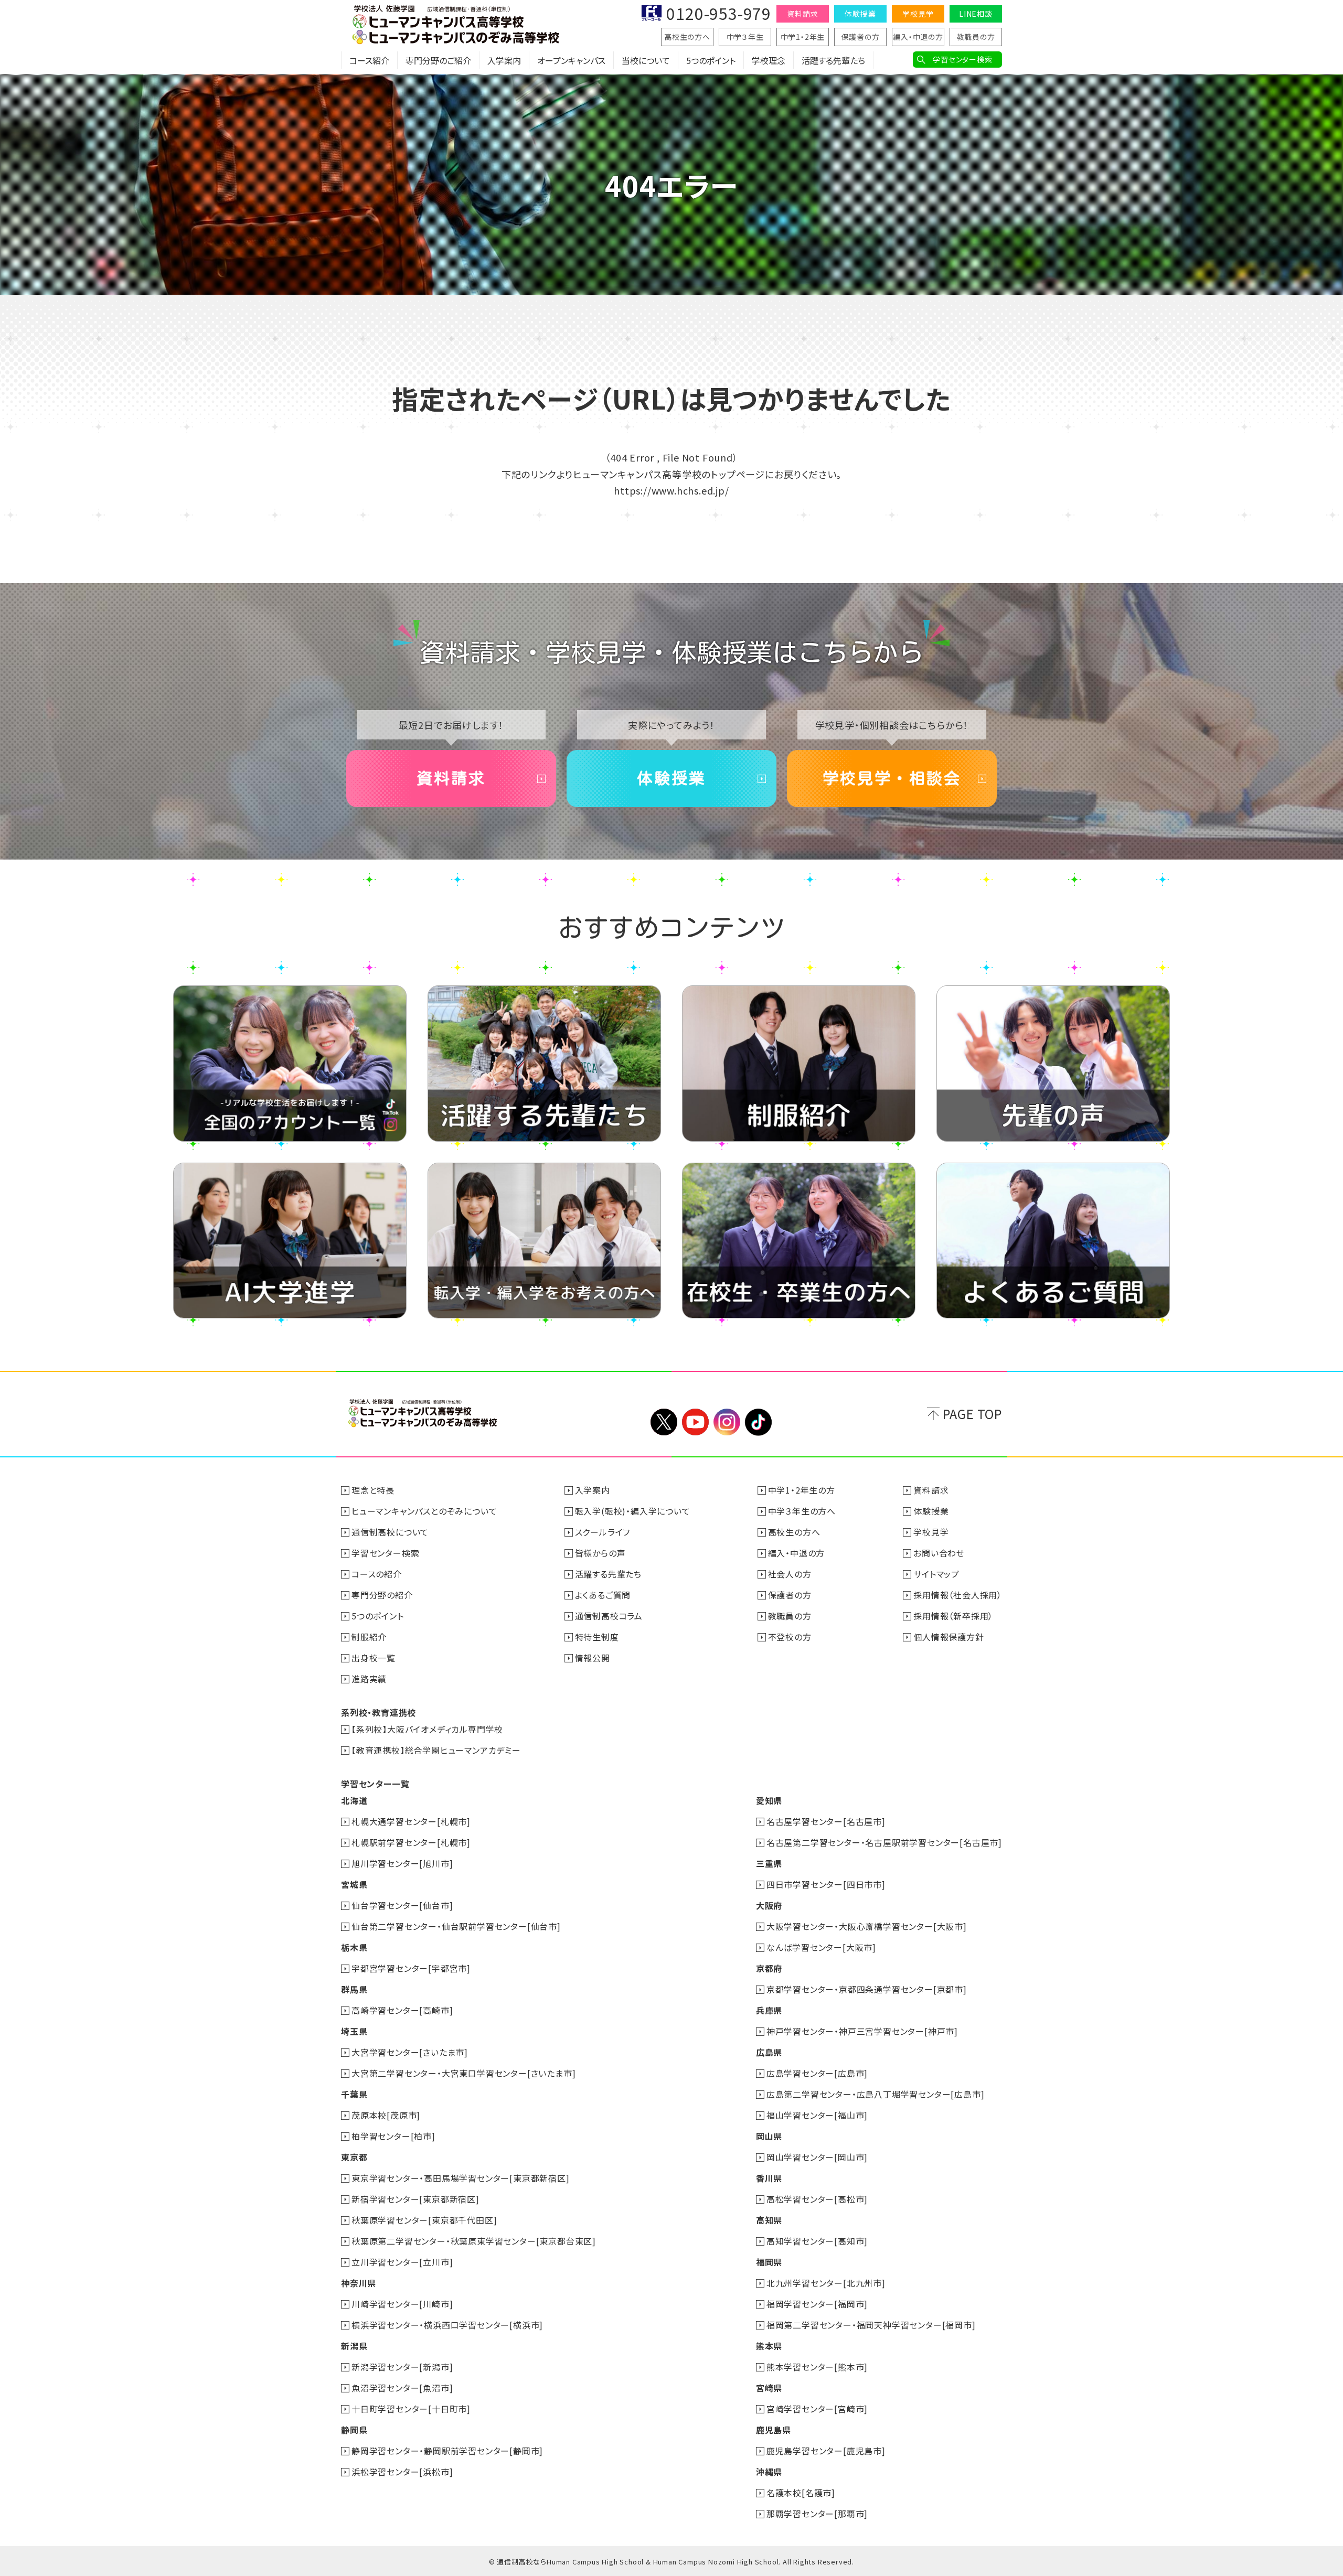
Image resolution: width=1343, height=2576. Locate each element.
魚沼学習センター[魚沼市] (402, 2388)
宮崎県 (769, 2388)
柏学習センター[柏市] (393, 2136)
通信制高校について (390, 1532)
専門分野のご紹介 (438, 60)
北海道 (354, 1800)
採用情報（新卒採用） (953, 1616)
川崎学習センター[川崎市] (402, 2304)
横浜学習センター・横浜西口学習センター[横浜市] (447, 2325)
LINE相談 (976, 14)
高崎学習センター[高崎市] (402, 2010)
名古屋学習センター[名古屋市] (826, 1821)
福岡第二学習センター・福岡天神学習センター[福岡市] (871, 2325)
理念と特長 (373, 1490)
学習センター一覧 (375, 1784)
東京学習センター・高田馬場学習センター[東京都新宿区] (461, 2178)
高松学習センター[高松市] (817, 2199)
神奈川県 (359, 2283)
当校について (646, 60)
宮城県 (354, 1884)
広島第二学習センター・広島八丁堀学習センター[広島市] (876, 2094)
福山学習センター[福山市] (817, 2115)
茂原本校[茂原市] (386, 2115)
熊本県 (769, 2346)
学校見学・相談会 (892, 778)
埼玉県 (354, 2031)
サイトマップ (936, 1574)
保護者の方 (861, 37)
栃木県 (354, 1947)
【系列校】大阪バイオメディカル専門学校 (427, 1729)
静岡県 (354, 2430)
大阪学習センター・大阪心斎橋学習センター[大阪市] (867, 1926)
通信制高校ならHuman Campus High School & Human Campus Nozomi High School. (639, 2562)
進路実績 (369, 1679)
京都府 (769, 1968)
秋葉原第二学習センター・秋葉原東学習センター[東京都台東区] (474, 2241)
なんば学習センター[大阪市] (821, 1947)
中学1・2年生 (803, 37)
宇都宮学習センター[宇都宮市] (411, 1968)
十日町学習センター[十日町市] (411, 2409)
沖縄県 (769, 2472)
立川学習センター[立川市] (402, 2262)
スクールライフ (603, 1532)
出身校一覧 (374, 1658)
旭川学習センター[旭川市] (402, 1863)
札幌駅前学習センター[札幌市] (411, 1842)
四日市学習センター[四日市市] (826, 1884)
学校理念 (769, 60)
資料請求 (802, 14)
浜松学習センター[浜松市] (402, 2472)
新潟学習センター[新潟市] (402, 2367)
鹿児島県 (774, 2430)
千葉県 (354, 2094)
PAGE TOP (972, 1414)
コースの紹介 (377, 1574)
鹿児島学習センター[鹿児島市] (826, 2451)
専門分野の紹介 (382, 1595)
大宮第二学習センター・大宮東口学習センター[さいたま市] (463, 2073)
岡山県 (769, 2136)
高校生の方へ (687, 37)
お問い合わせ (939, 1553)
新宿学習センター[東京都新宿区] (415, 2199)
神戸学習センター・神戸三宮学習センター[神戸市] (862, 2031)
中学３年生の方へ (802, 1511)
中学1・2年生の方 (802, 1490)
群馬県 (354, 1989)
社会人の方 (790, 1574)
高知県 (769, 2220)
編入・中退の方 (918, 37)
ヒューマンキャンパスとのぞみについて (424, 1511)
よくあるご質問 (603, 1595)
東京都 (354, 2157)
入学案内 (504, 60)
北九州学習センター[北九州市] (826, 2283)
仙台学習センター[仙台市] (402, 1905)
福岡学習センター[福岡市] (817, 2304)
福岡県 (769, 2262)
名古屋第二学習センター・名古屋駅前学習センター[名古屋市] (884, 1842)
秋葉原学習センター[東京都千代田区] (424, 2220)
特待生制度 (597, 1637)
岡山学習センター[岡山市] (817, 2157)
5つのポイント (711, 60)
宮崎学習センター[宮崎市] (817, 2409)
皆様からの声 (600, 1553)
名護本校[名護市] (801, 2493)
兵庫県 (769, 2010)
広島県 (769, 2052)
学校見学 (918, 14)
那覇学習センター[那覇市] (817, 2514)
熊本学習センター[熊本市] (817, 2367)
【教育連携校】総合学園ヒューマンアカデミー (436, 1750)
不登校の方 (790, 1637)
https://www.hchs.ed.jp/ (671, 490)
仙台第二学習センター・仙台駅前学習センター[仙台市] (456, 1926)
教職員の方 (976, 37)
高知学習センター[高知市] (817, 2241)
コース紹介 (369, 60)
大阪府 (769, 1905)
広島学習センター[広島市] (817, 2073)
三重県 (769, 1863)
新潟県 (354, 2346)
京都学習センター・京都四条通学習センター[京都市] (867, 1989)
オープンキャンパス (571, 60)
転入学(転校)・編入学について (633, 1511)
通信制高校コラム (609, 1616)
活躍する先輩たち (833, 60)
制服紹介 (369, 1637)
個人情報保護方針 (948, 1637)
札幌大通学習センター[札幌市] (411, 1821)
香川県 (769, 2178)
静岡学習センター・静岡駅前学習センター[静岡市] (447, 2451)
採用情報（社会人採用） (958, 1595)
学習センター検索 (962, 59)
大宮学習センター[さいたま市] (410, 2052)
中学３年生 (745, 37)
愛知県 (769, 1800)
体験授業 (860, 14)
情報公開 (593, 1658)
